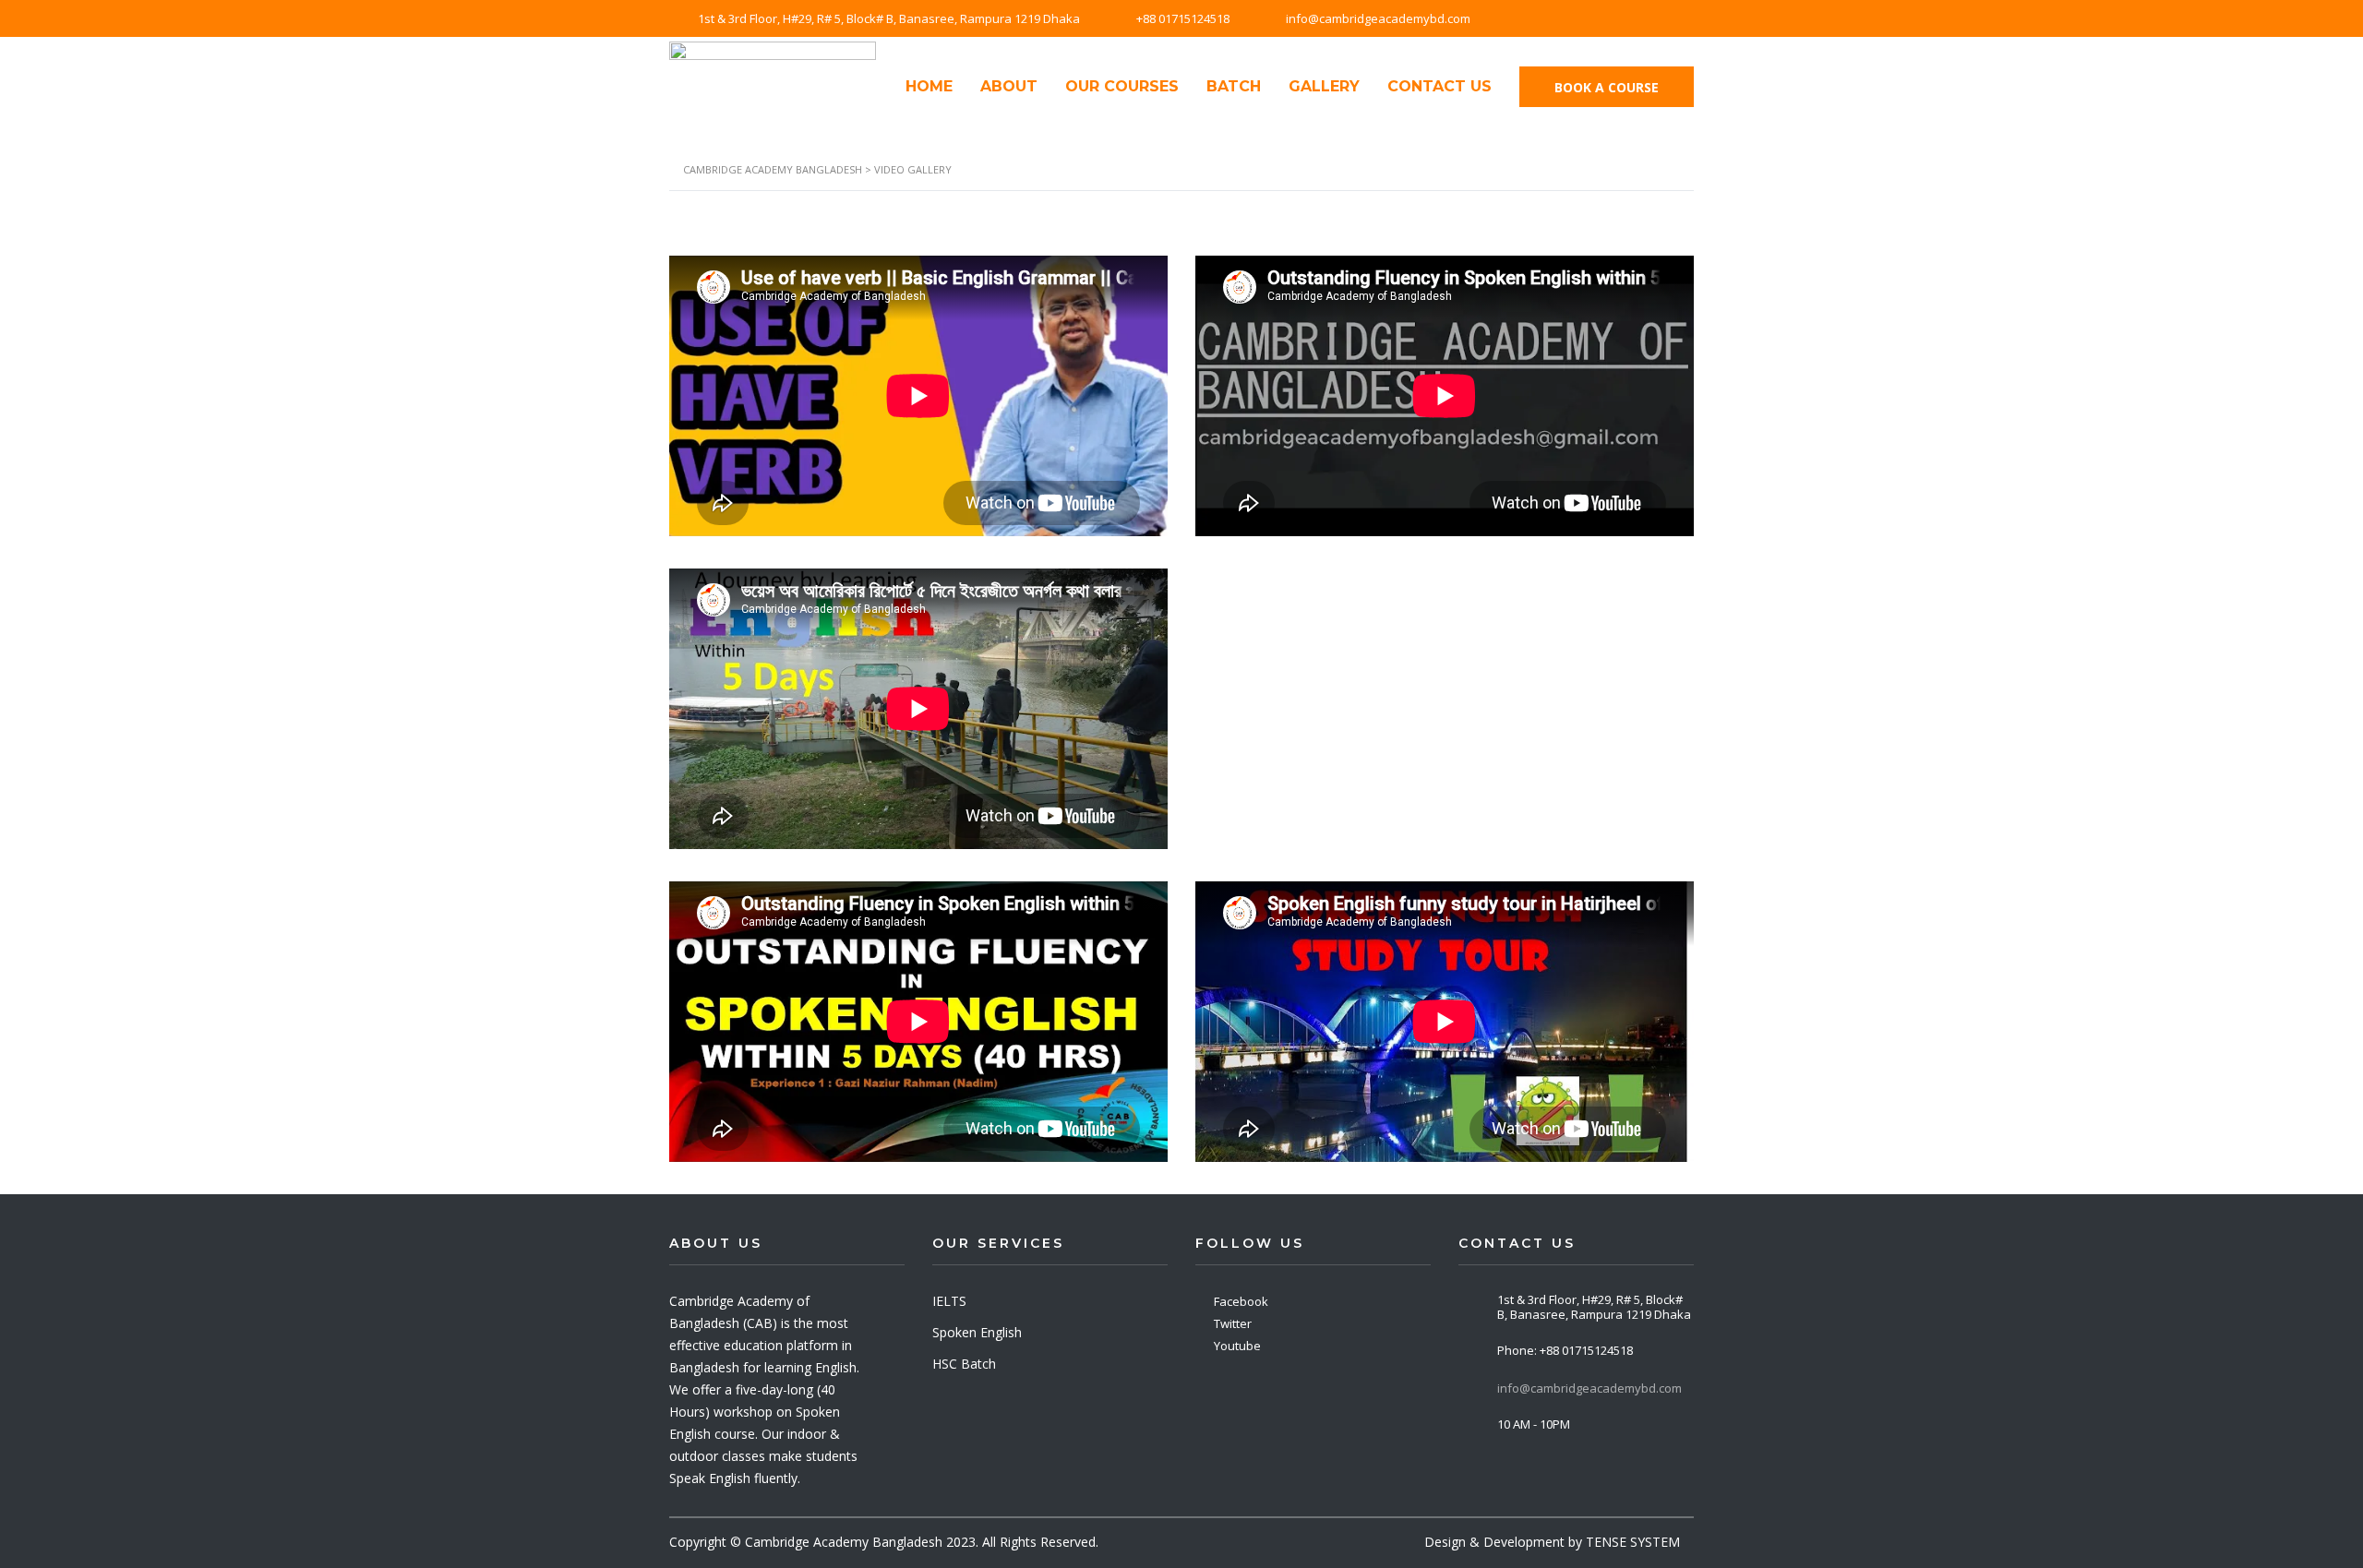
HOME (929, 86)
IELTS (949, 1301)
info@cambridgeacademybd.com (1589, 1388)
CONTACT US (1439, 86)
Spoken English (977, 1332)
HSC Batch (964, 1364)
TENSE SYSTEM (1633, 1542)
